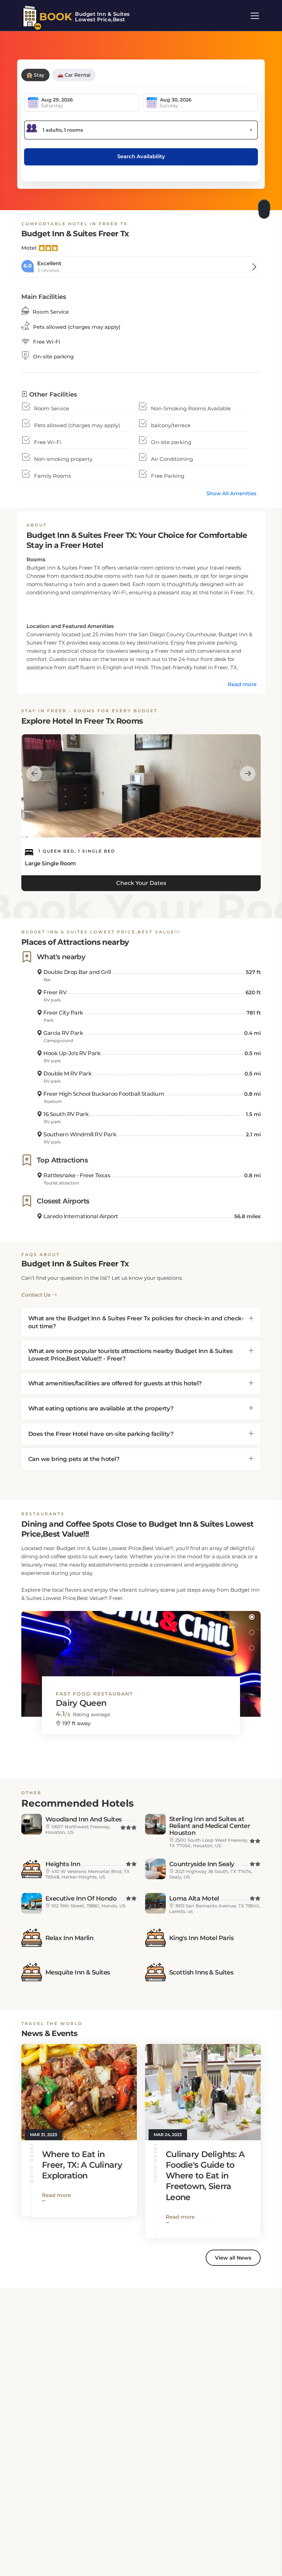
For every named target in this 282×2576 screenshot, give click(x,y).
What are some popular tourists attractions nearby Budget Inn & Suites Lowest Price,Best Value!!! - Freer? (131, 1355)
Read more (242, 684)
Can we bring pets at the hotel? (74, 1459)
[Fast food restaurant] (141, 1657)
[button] (252, 1617)
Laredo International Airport (80, 1216)
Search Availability (141, 156)
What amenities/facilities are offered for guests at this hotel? (115, 1383)
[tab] (141, 1322)
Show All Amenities (231, 493)
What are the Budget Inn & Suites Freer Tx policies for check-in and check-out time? (136, 1322)
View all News (233, 2258)
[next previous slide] (34, 773)
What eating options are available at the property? (101, 1408)
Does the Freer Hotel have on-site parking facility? (101, 1434)
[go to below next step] (265, 207)
